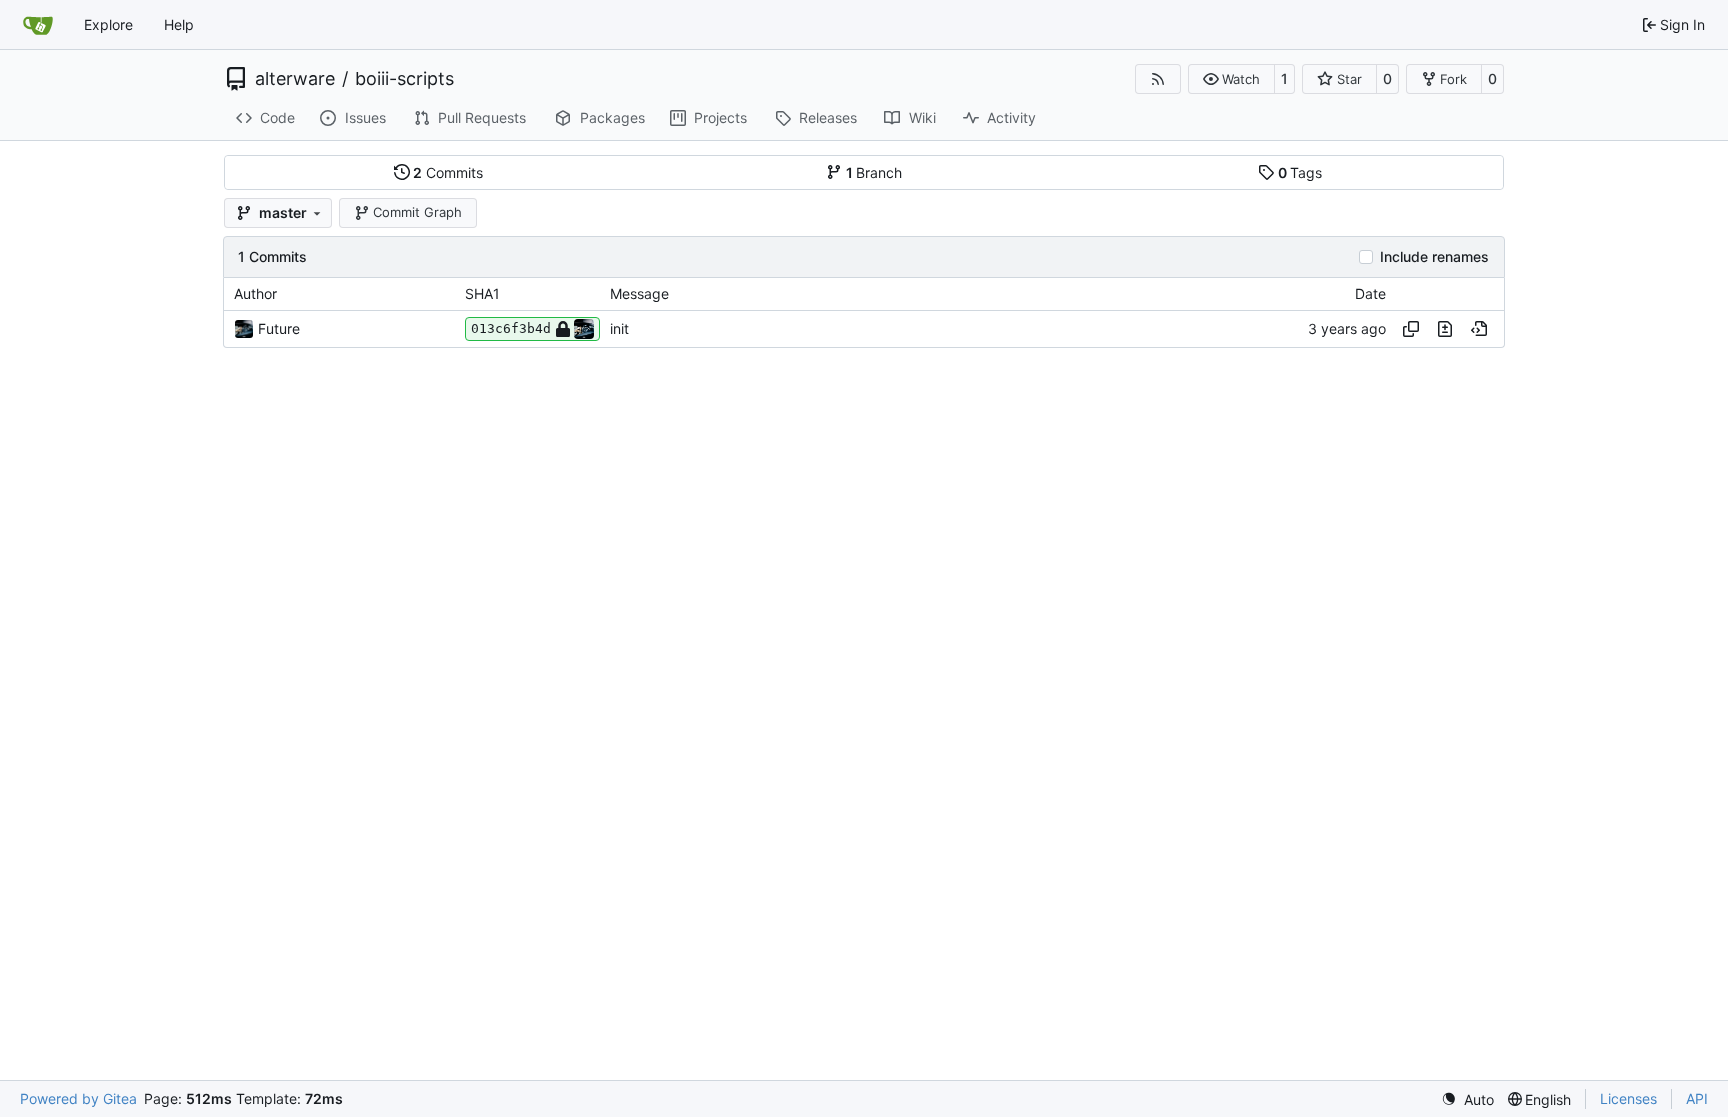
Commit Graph (417, 212)
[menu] (1467, 1099)
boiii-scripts (404, 79)
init (619, 328)
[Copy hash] (1411, 329)
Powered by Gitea (78, 1098)
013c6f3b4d (511, 328)
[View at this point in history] (1479, 329)
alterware (295, 79)
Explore (108, 24)
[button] (1231, 79)
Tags (1300, 172)
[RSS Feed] (1158, 79)
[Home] (38, 25)
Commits (448, 172)
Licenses (1628, 1098)
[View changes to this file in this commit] (1445, 329)
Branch (874, 172)
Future (279, 328)
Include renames (1434, 257)
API (1697, 1098)
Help (179, 24)
